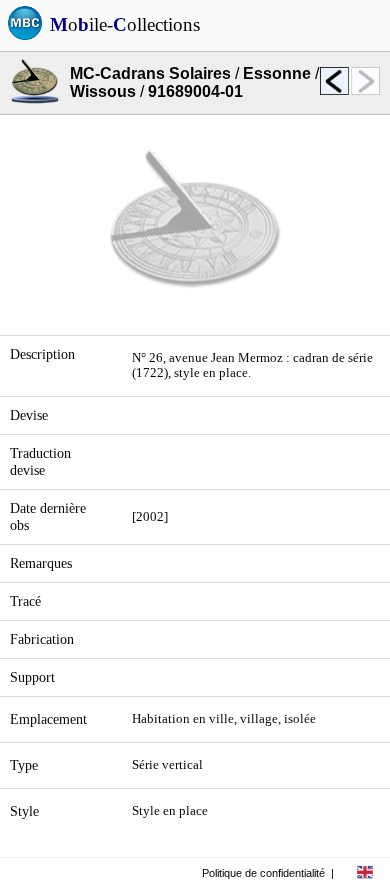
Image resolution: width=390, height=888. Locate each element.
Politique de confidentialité (263, 873)
